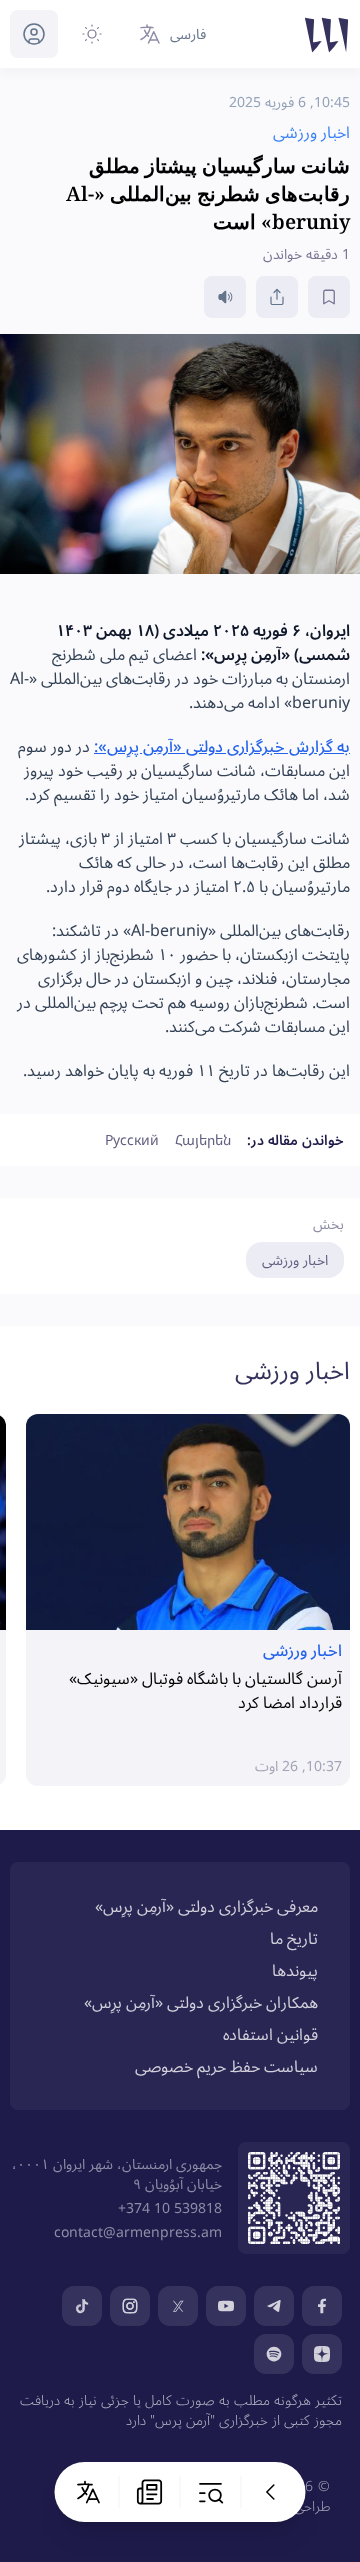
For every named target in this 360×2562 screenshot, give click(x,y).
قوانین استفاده (270, 2034)
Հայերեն (203, 1139)
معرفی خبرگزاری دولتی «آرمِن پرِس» (206, 1906)
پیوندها (295, 1970)
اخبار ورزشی (295, 1259)
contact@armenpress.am (138, 2231)
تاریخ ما (294, 1938)
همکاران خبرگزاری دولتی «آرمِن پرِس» (201, 2002)
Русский (132, 1139)
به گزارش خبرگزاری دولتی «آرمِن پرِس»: (222, 746)
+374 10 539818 (170, 2207)
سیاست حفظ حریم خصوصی (226, 2066)
